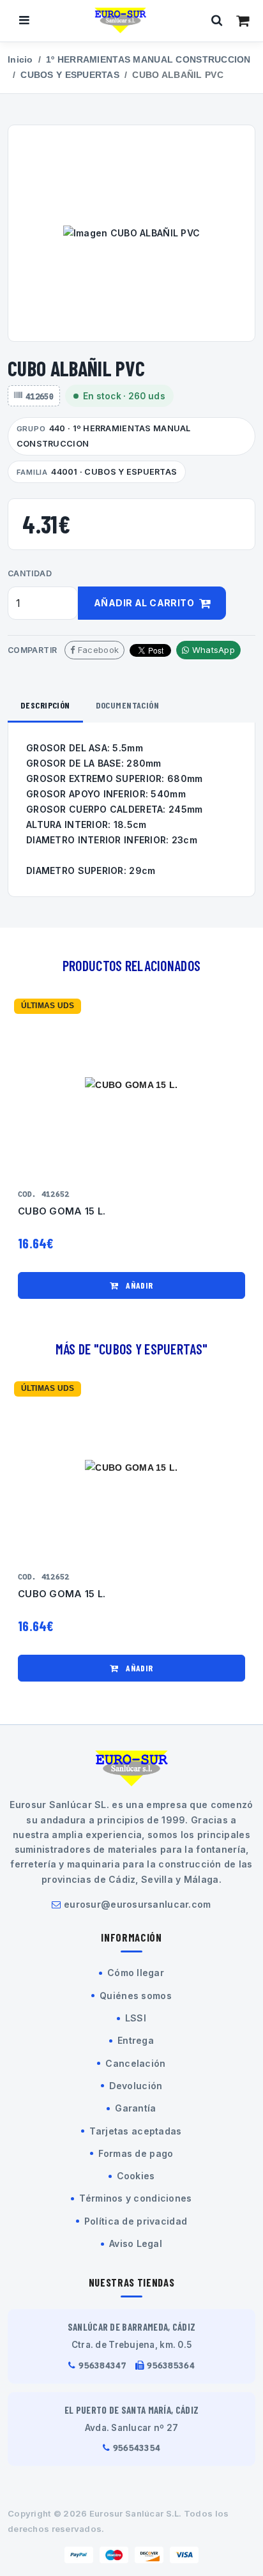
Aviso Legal (136, 2243)
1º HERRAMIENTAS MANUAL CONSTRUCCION (148, 60)
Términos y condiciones (135, 2198)
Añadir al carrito (145, 603)
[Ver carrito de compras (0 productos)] (243, 20)
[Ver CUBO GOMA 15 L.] (131, 1085)
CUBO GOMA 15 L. (62, 1211)
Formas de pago (136, 2153)
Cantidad (30, 573)
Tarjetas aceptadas (135, 2131)
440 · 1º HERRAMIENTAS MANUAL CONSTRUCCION (104, 436)
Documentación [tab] (127, 705)
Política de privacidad (136, 2221)
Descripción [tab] (45, 705)
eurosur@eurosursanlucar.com (138, 1904)
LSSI (136, 2018)
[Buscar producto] (217, 20)
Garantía (135, 2108)
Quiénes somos (136, 1996)
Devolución (136, 2086)
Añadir (139, 1285)
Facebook (97, 650)
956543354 (137, 2448)
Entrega (136, 2040)
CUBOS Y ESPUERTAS (70, 75)
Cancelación (135, 2063)
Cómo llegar (136, 1973)
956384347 (102, 2365)
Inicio (20, 60)
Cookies (136, 2176)
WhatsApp (212, 650)
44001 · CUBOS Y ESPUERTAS (97, 472)
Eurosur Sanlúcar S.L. (136, 2513)
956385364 (171, 2365)
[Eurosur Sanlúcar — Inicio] (121, 20)
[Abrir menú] (24, 20)
